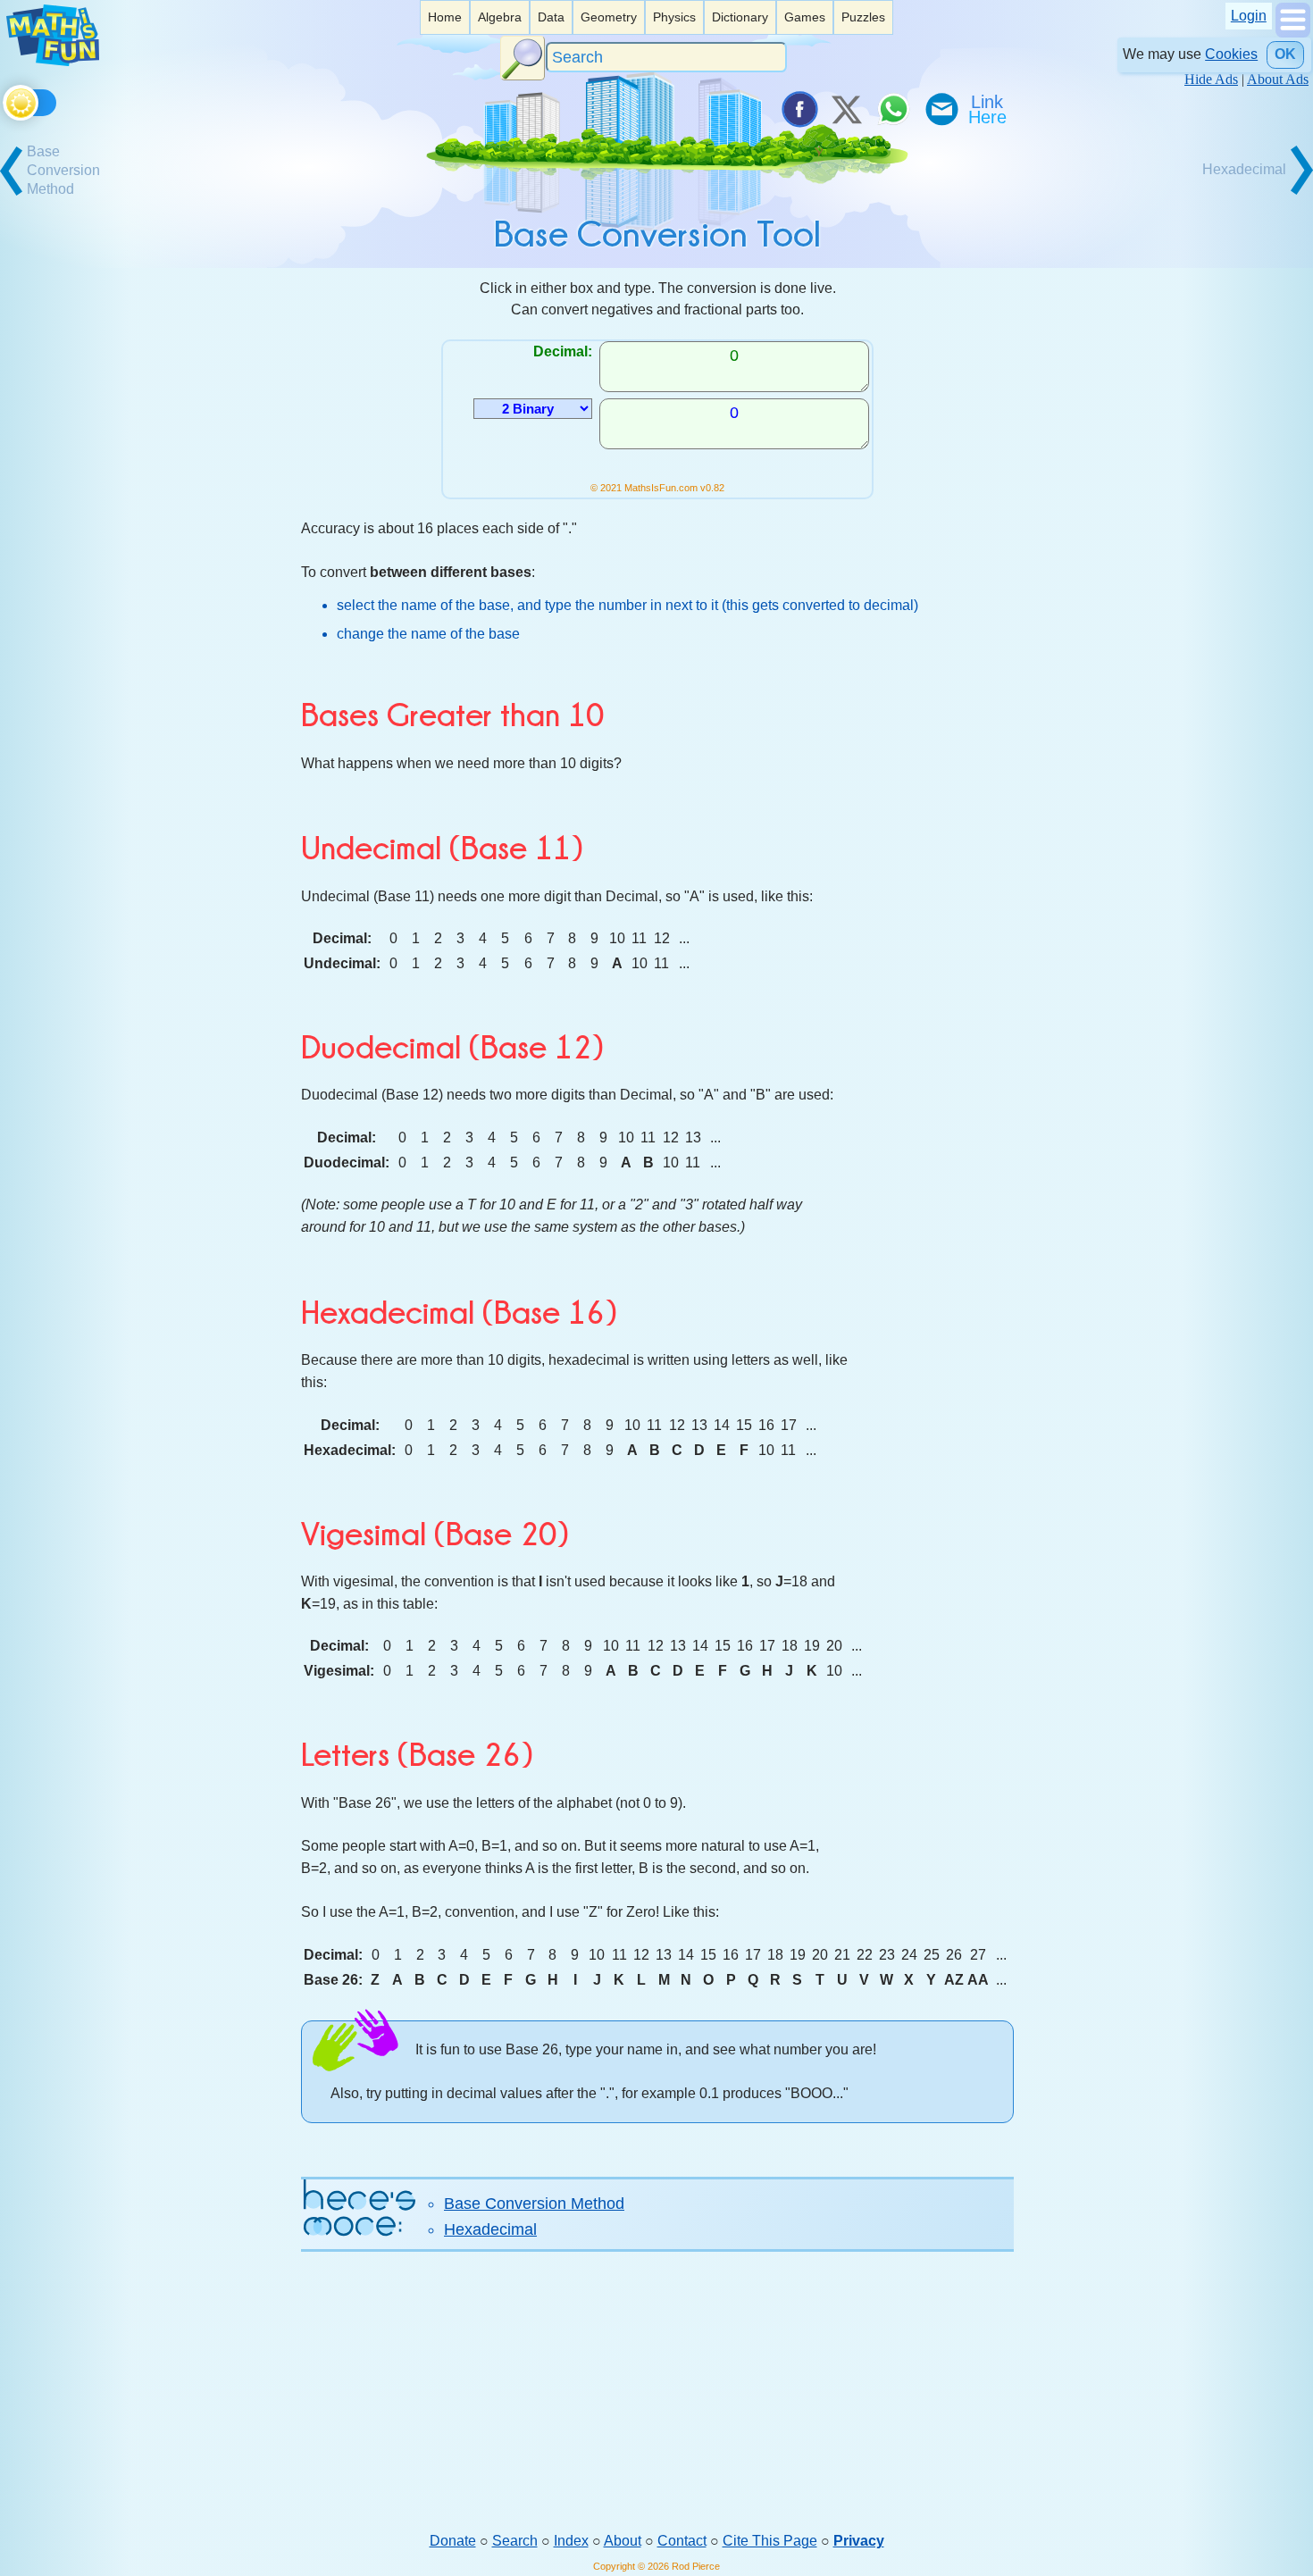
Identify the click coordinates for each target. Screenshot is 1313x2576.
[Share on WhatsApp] (893, 109)
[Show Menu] (1293, 33)
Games (805, 17)
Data (551, 17)
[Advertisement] (657, 2391)
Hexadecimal (490, 2229)
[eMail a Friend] (941, 109)
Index (571, 2541)
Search (515, 2541)
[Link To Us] (989, 109)
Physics (674, 17)
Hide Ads (1211, 79)
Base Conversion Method (534, 2204)
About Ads (1278, 79)
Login (1249, 16)
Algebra (500, 17)
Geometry (609, 17)
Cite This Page (770, 2541)
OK (1285, 54)
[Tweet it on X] (846, 109)
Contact (682, 2541)
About (623, 2541)
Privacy (859, 2541)
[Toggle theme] (6, 100)
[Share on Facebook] (799, 109)
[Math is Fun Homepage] (53, 61)
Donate (453, 2541)
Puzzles (863, 17)
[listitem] (445, 17)
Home (445, 17)
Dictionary (740, 17)
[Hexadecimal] (1250, 192)
